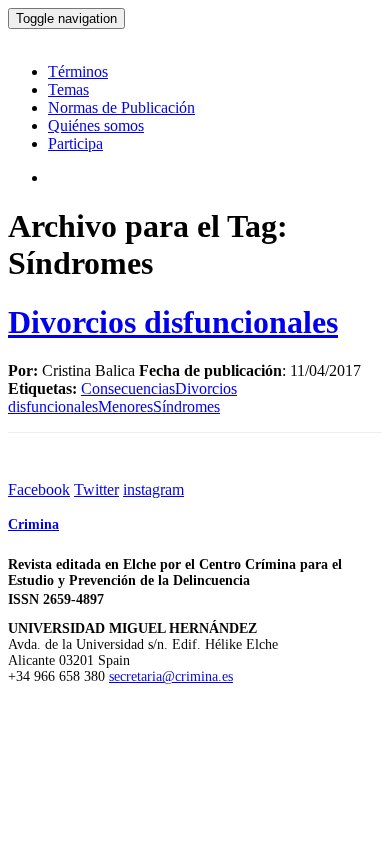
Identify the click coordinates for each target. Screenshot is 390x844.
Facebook (39, 489)
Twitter (96, 489)
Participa (75, 143)
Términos (78, 71)
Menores (125, 406)
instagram (153, 489)
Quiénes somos (96, 125)
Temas (68, 89)
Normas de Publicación (121, 107)
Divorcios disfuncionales (173, 322)
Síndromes (186, 406)
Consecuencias (128, 388)
